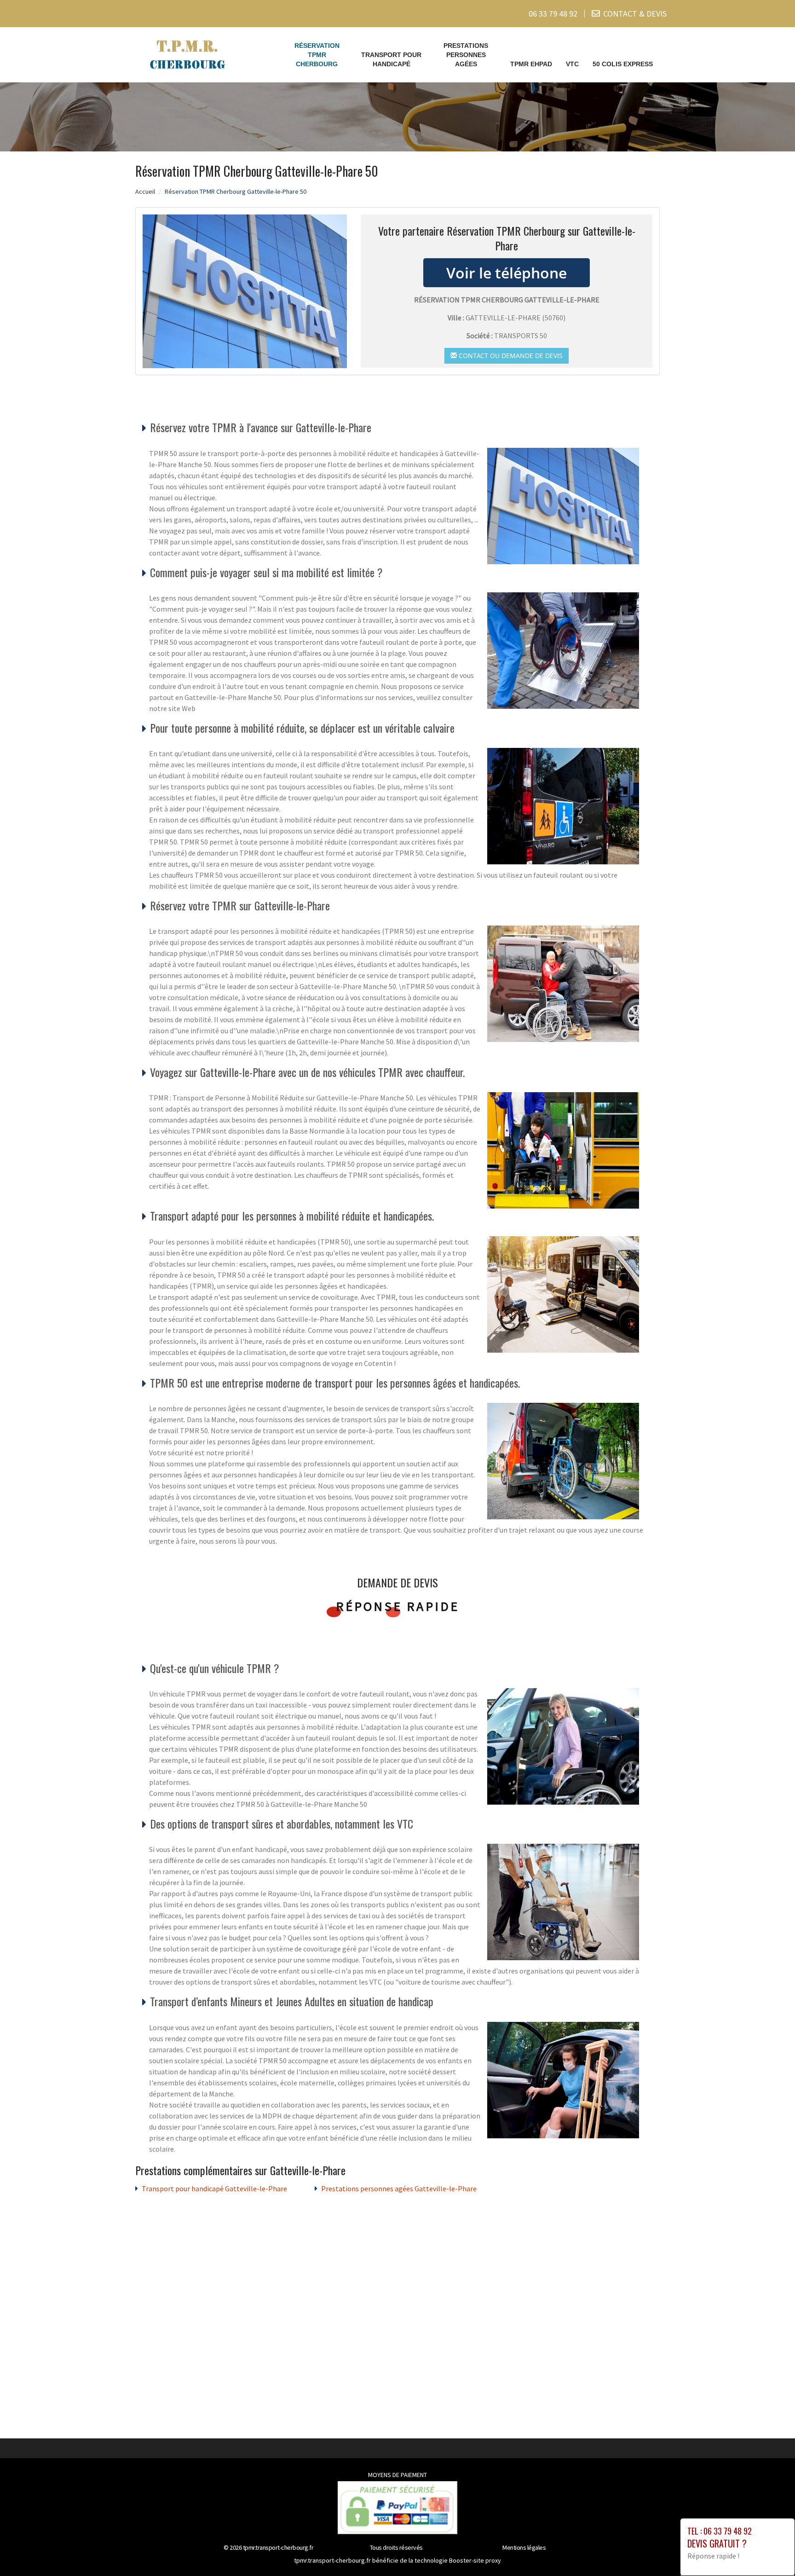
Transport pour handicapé (391, 59)
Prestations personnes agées (466, 55)
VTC (572, 64)
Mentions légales (524, 2547)
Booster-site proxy (475, 2560)
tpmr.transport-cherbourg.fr (278, 2547)
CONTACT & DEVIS (635, 14)
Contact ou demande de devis (510, 356)
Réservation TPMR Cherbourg (317, 55)
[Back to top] (770, 2551)
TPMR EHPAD (531, 64)
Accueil (145, 191)
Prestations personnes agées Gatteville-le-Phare (399, 2188)
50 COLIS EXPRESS (623, 64)
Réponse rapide (398, 1606)
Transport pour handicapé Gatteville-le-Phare (214, 2188)
